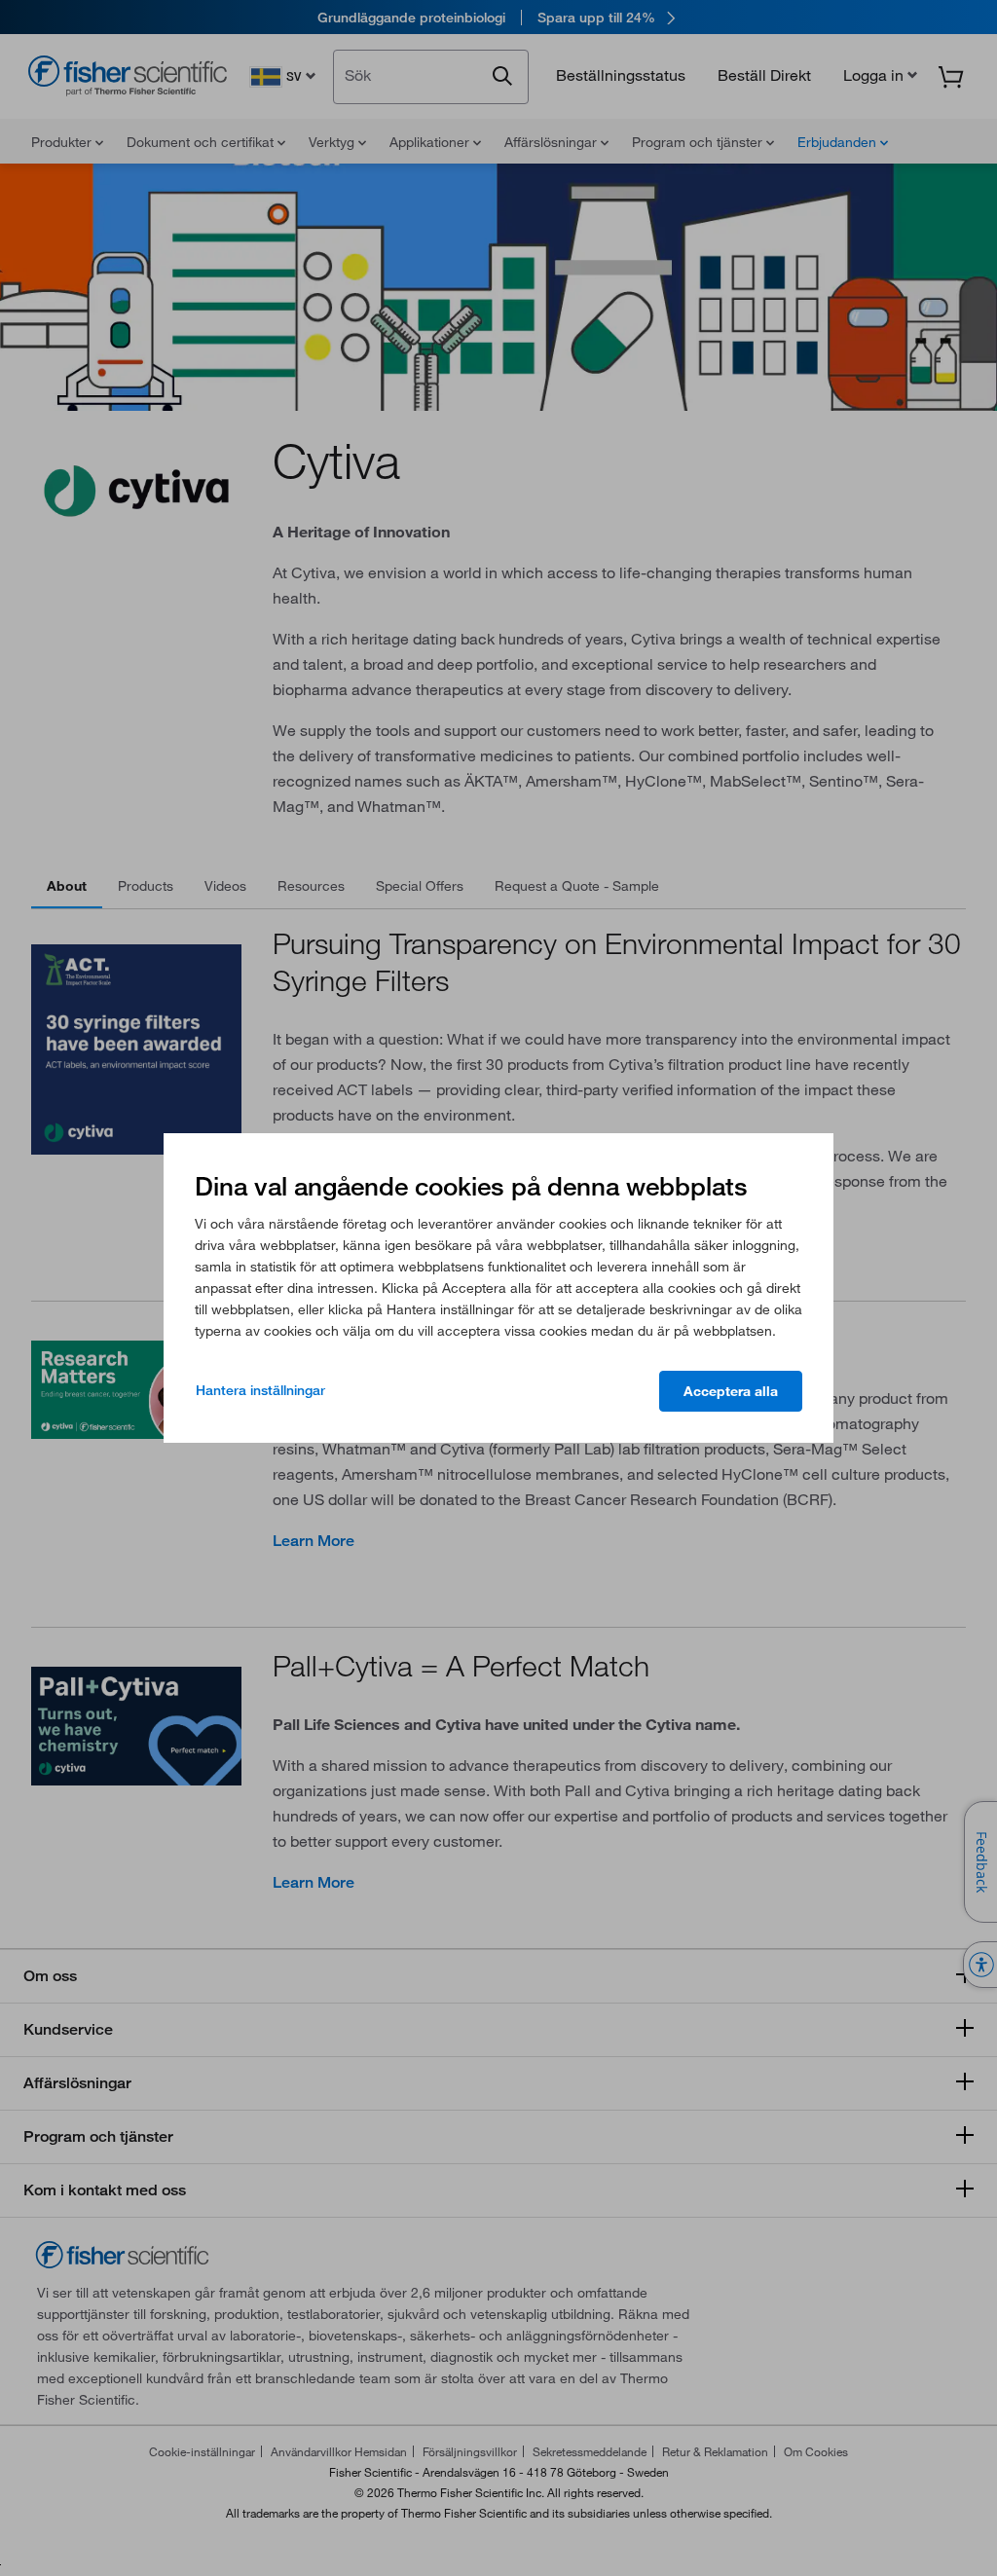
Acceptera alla (731, 1391)
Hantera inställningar (260, 1390)
